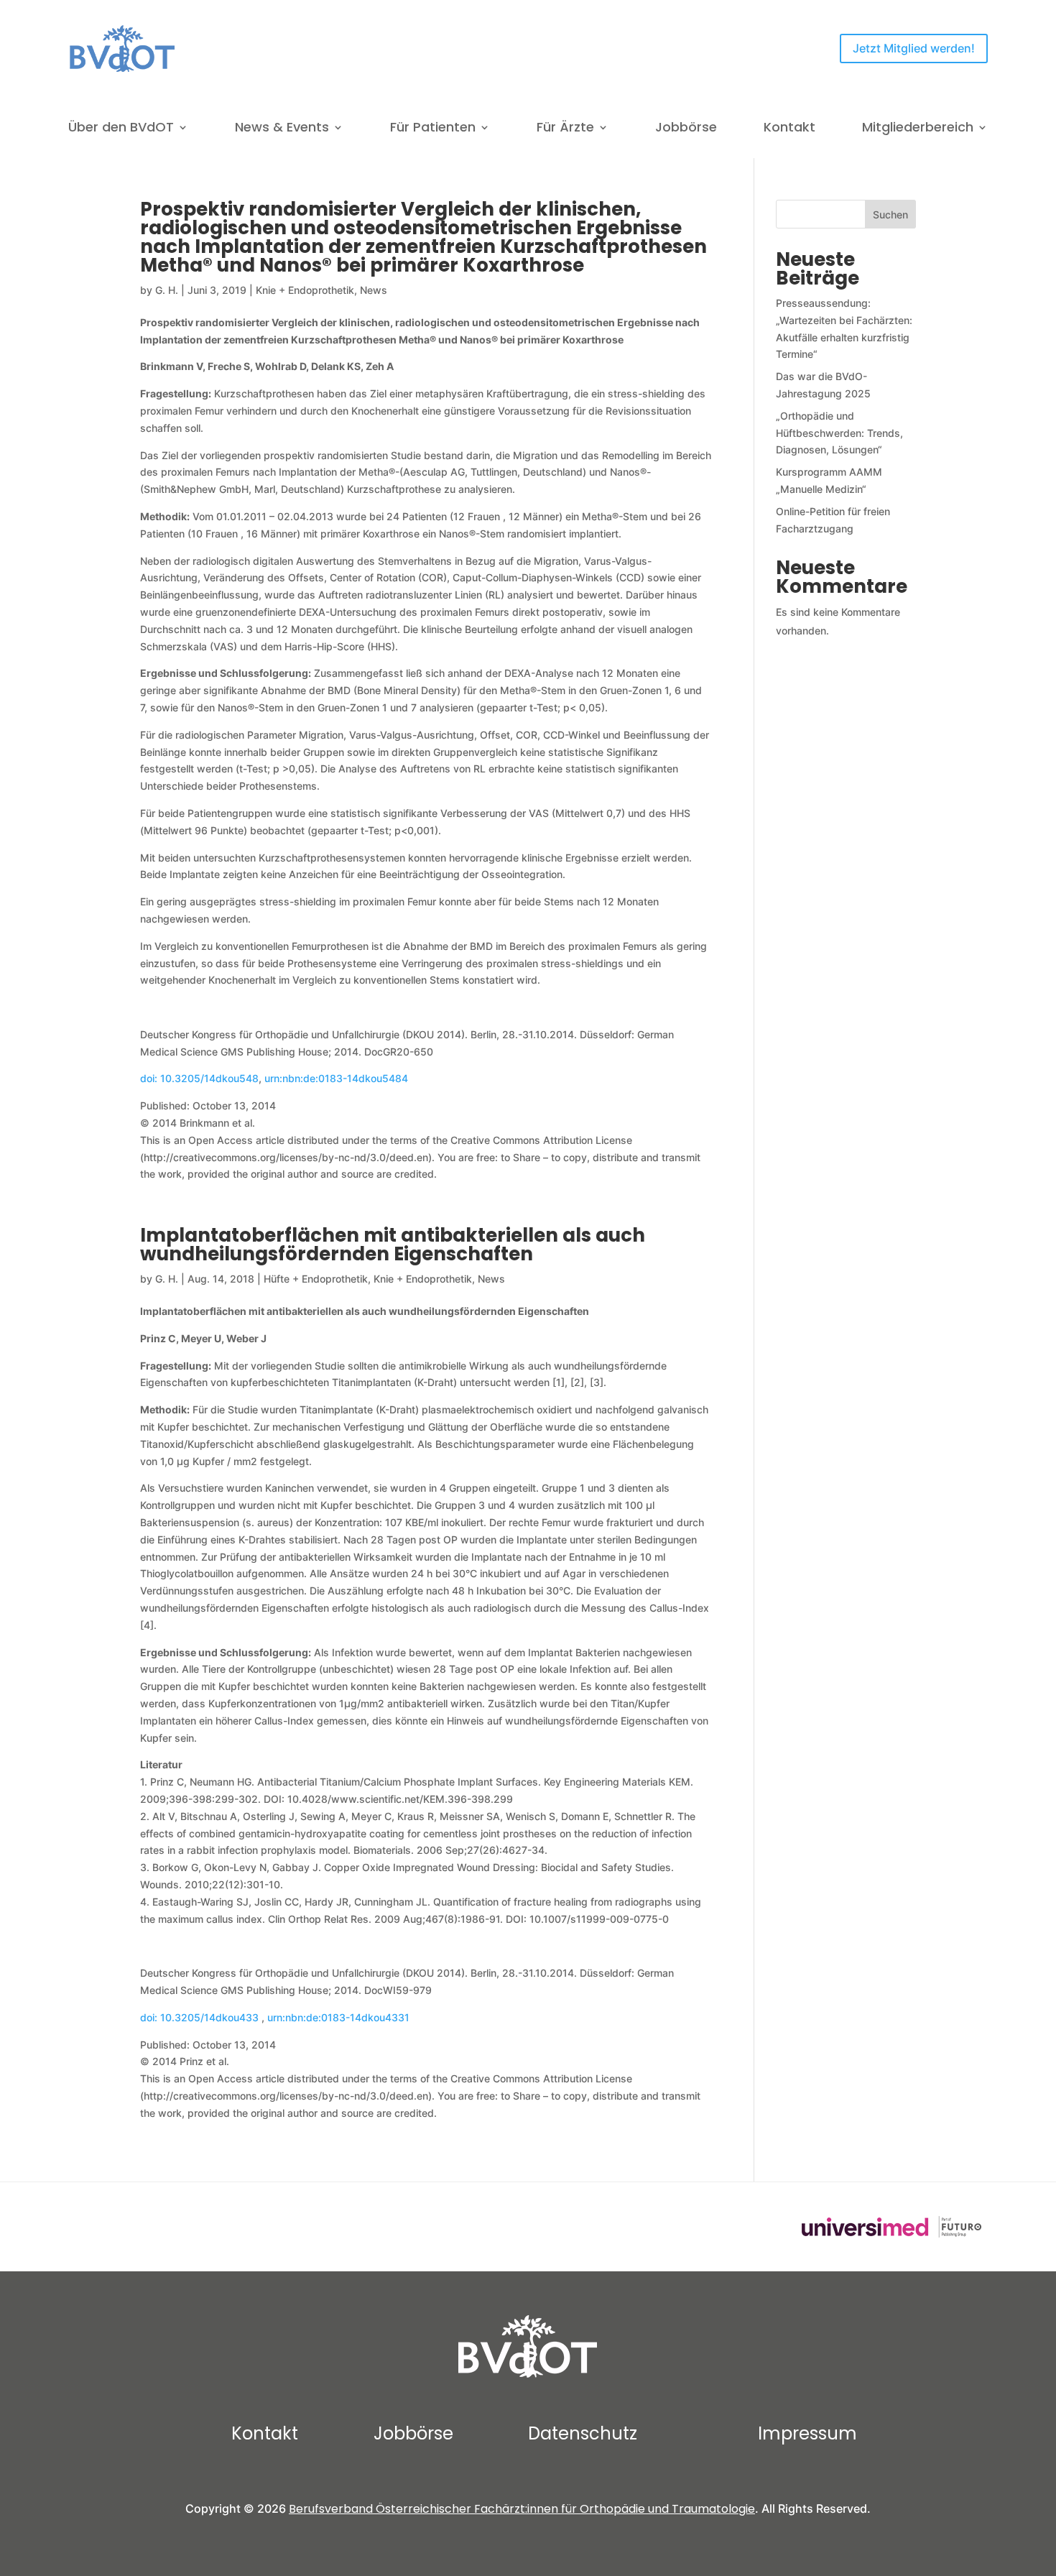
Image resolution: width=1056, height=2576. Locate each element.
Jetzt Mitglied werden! (914, 48)
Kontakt (789, 129)
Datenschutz (583, 2433)
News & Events (282, 129)
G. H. (167, 290)
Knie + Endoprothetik (305, 290)
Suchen (890, 214)
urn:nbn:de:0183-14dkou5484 (336, 1078)
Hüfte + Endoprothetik (316, 1279)
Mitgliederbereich (918, 129)
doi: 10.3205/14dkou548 (199, 1078)
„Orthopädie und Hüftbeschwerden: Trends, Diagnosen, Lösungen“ (839, 433)
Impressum (807, 2433)
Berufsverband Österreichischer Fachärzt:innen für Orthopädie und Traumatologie (522, 2509)
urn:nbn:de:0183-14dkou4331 (338, 2017)
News (374, 290)
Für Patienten (433, 129)
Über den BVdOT (121, 129)
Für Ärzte (565, 129)
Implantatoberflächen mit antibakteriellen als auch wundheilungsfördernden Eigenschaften (393, 1245)
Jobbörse (686, 129)
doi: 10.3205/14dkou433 (201, 2017)
